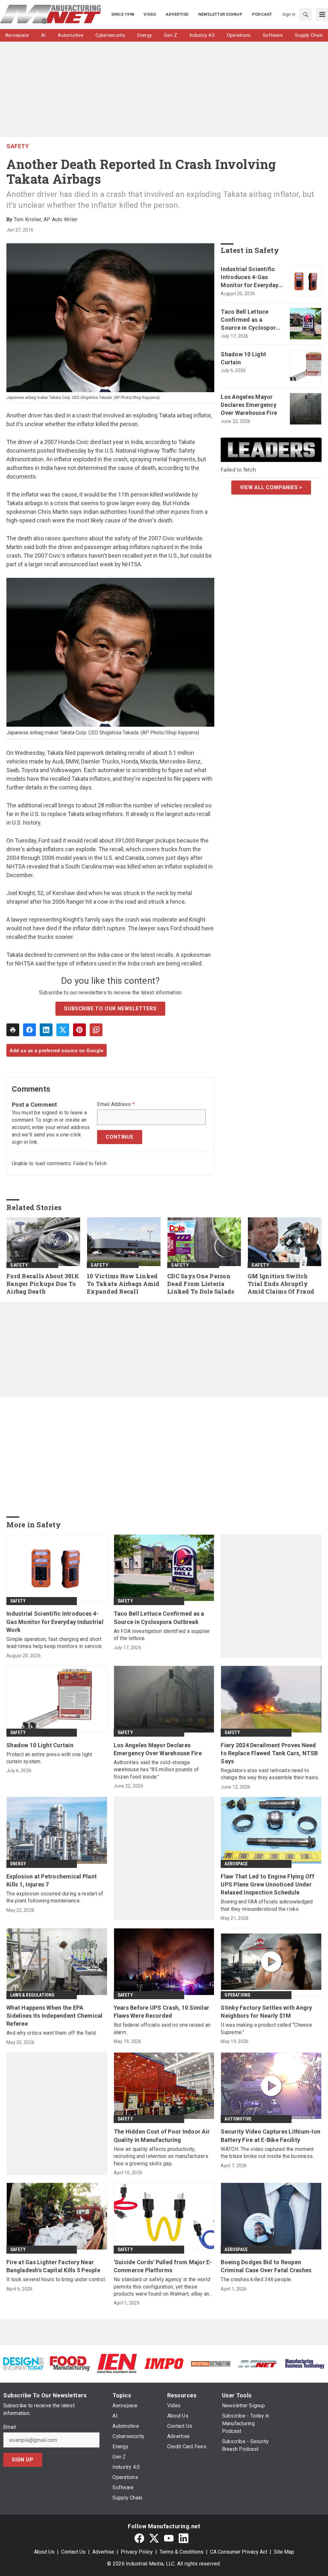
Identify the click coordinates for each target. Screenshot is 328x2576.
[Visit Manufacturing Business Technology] (305, 2363)
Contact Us (73, 2552)
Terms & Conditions (181, 2552)
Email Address (116, 1104)
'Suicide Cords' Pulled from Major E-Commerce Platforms (163, 2266)
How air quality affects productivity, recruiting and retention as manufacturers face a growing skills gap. (161, 2156)
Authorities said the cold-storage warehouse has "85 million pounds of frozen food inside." (156, 1770)
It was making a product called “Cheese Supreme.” (266, 2028)
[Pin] (79, 1030)
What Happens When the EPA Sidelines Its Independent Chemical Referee (55, 2016)
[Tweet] (63, 1030)
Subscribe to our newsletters (110, 1009)
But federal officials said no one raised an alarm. (162, 2028)
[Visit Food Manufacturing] (70, 2363)
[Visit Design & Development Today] (23, 2363)
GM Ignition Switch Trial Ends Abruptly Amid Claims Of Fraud (281, 1284)
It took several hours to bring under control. (56, 2279)
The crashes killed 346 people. (256, 2279)
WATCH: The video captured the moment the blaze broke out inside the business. (267, 2153)
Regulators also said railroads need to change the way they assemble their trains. (270, 1774)
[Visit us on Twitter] (154, 2538)
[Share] (29, 1030)
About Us (44, 2552)
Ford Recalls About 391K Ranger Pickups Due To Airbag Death (43, 1284)
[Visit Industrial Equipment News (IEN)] (117, 2363)
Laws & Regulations (32, 1995)
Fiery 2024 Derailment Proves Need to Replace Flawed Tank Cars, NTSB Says (269, 1753)
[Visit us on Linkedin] (184, 2538)
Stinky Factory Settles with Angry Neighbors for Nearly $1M (266, 2012)
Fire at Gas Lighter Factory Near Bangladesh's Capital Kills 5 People (53, 2266)
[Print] (13, 1030)
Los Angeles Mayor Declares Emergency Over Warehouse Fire (249, 405)
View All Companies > (271, 487)
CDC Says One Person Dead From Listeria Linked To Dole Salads (201, 1284)
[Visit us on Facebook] (139, 2538)
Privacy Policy (137, 2552)
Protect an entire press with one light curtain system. (49, 1758)
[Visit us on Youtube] (169, 2538)
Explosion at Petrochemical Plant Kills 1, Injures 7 (52, 1880)
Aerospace (236, 1864)
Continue (119, 1137)
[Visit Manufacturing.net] (258, 2363)
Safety (18, 146)
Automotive (238, 2119)
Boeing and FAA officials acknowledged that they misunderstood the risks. (267, 1905)
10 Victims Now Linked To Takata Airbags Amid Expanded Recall (123, 1284)
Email (9, 2427)
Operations (237, 1995)
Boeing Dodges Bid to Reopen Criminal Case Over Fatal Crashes (266, 2266)
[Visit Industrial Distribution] (211, 2363)
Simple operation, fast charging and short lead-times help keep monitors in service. (54, 1643)
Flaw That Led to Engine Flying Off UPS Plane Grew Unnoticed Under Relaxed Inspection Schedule (267, 1884)
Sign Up (23, 2460)
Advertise (103, 2552)
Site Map (284, 2552)
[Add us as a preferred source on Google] (96, 1030)
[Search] (306, 14)
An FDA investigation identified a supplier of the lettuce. (162, 1635)
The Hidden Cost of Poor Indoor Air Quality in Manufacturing (162, 2136)
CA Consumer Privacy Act (239, 2552)
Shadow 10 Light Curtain (243, 358)
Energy (18, 1864)
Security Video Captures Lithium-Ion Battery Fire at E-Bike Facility (271, 2136)
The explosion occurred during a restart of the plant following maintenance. (55, 1897)
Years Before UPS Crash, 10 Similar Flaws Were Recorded (162, 2012)
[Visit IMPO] (164, 2363)
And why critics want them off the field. (52, 2033)
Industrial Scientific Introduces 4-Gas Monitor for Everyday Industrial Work (250, 278)
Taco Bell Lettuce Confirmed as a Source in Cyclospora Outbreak (250, 320)
